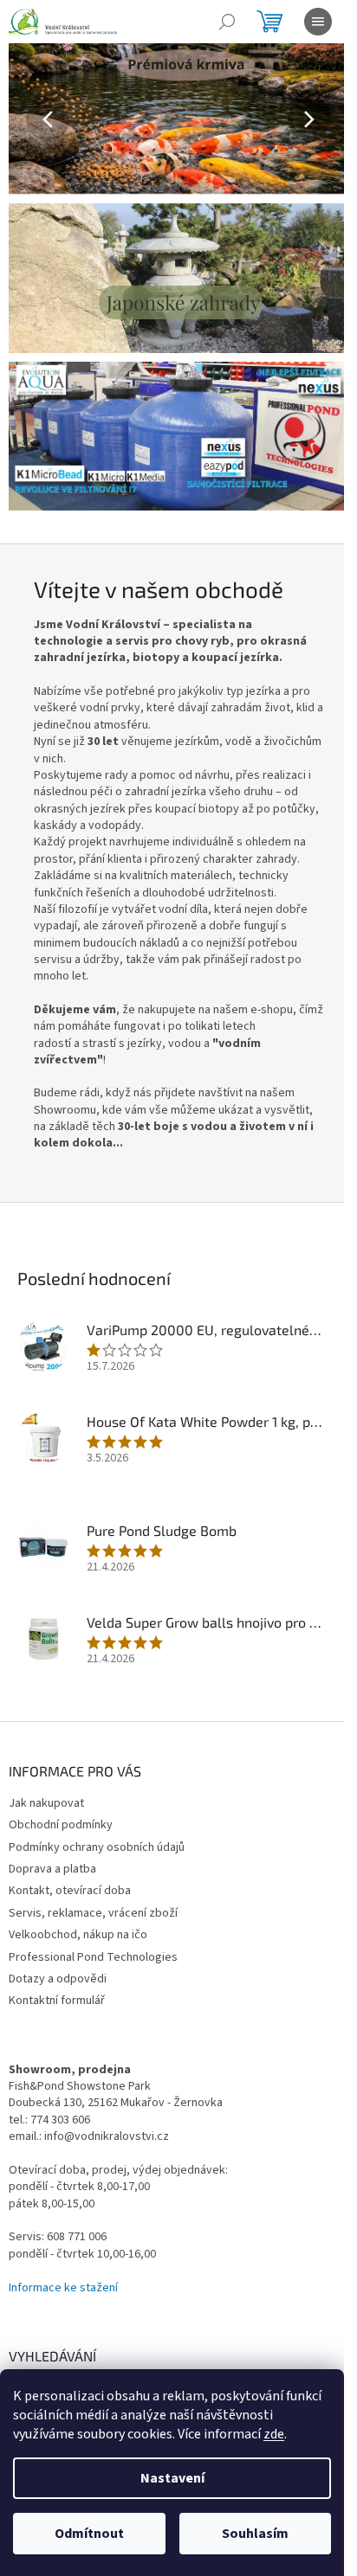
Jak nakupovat (46, 1803)
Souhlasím (255, 2534)
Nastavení (172, 2478)
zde (274, 2434)
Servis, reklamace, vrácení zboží (93, 1913)
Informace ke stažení (63, 2288)
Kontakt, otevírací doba (70, 1891)
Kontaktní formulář (57, 2001)
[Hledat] (227, 22)
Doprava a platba (52, 1869)
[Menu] (318, 22)
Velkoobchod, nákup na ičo (78, 1935)
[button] (34, 119)
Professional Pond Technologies (93, 1957)
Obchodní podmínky (61, 1825)
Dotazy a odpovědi (58, 1979)
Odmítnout (89, 2534)
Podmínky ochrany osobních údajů (97, 1847)
